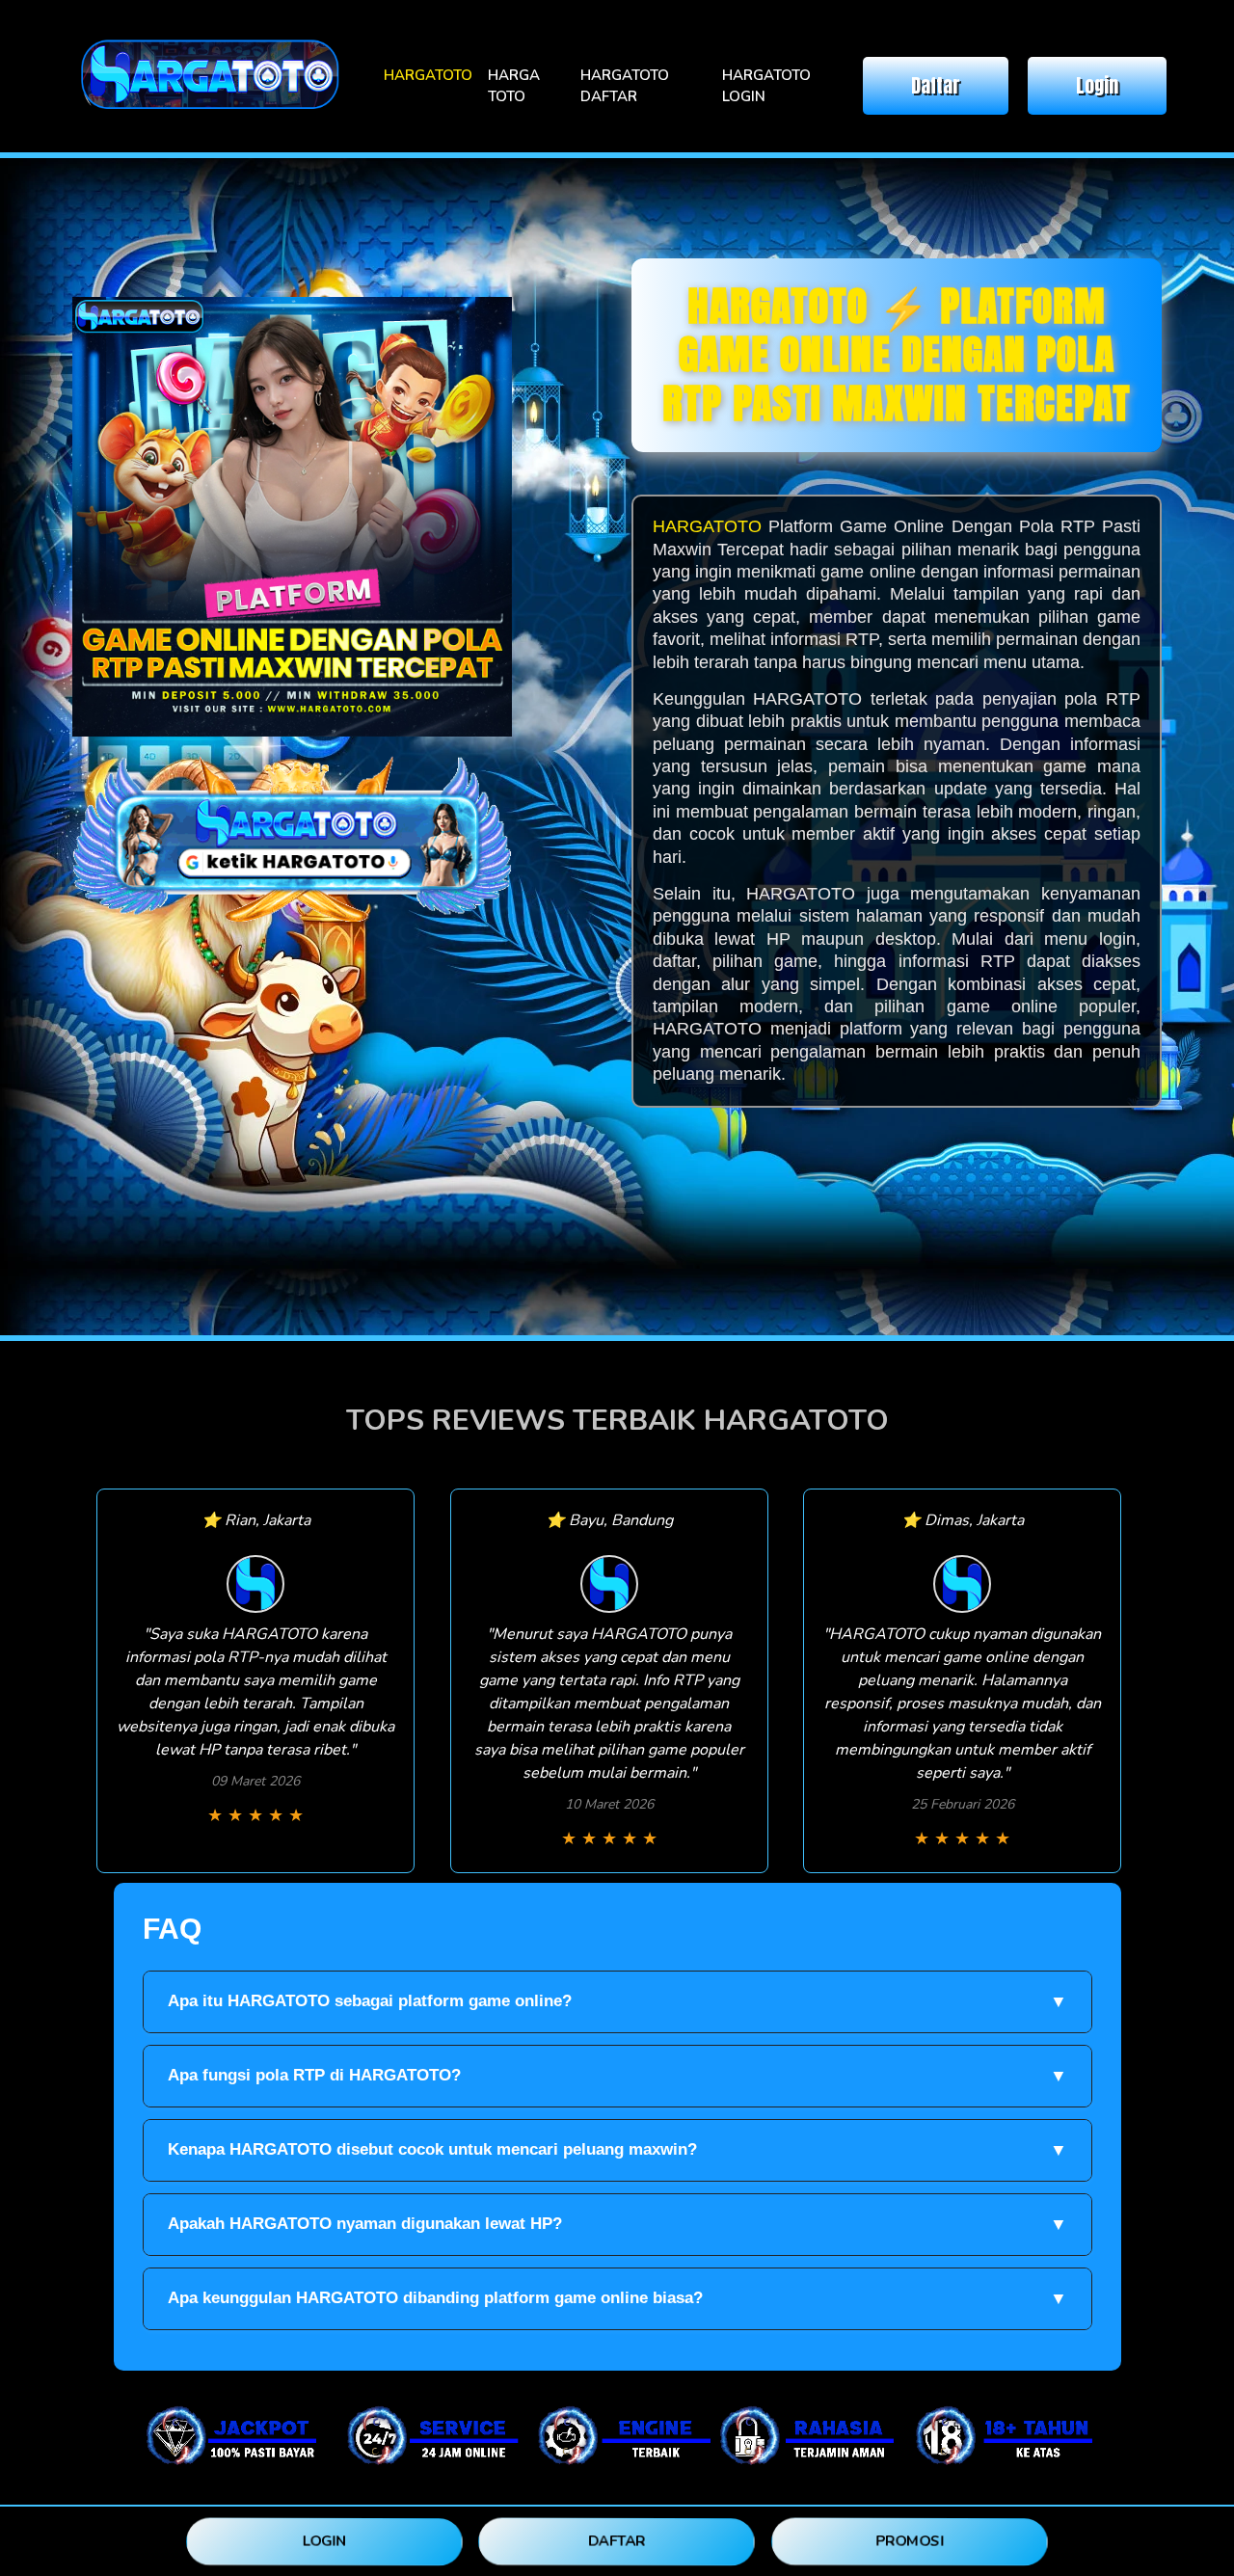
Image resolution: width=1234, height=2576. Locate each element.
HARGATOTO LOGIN (766, 86)
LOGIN (324, 2540)
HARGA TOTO (514, 86)
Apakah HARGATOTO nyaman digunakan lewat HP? (617, 2224)
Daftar (936, 85)
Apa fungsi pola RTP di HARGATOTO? (617, 2076)
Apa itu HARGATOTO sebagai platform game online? (617, 2001)
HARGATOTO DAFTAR (625, 86)
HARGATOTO (428, 75)
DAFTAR (617, 2540)
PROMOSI (910, 2540)
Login (1097, 85)
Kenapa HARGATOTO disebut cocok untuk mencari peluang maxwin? (617, 2150)
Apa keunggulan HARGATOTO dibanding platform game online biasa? (617, 2298)
